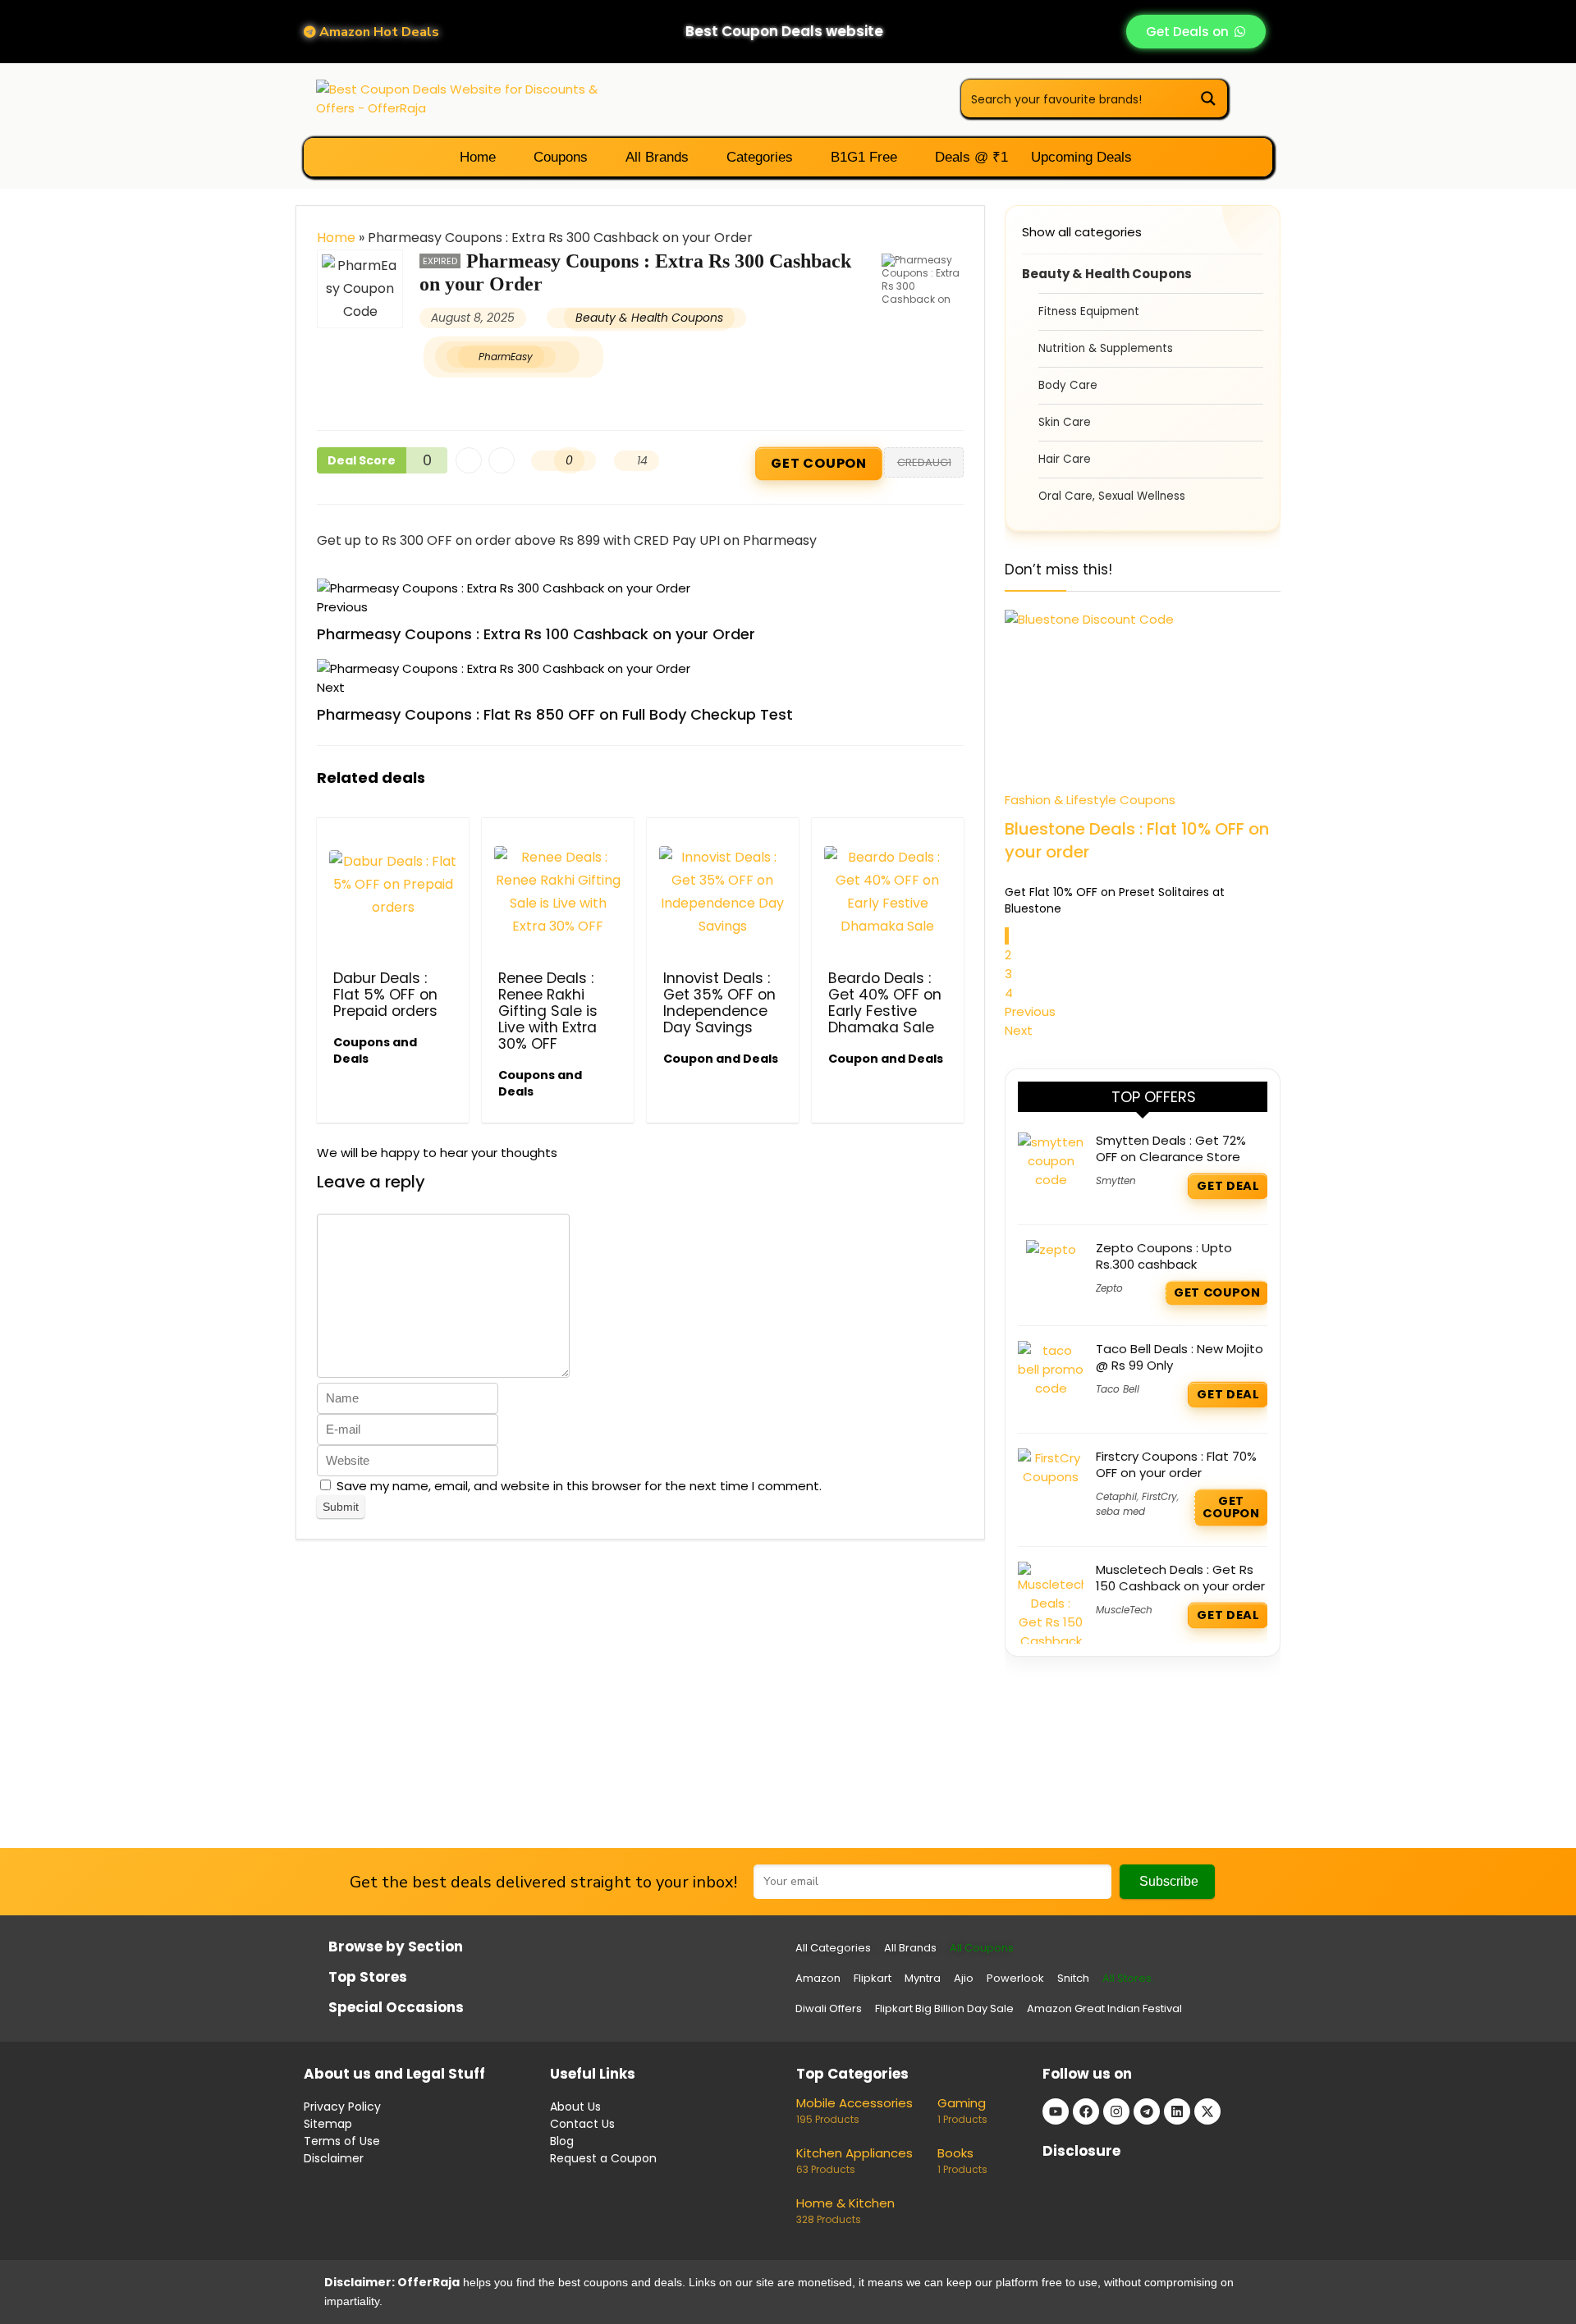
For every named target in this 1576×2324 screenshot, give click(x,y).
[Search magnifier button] (1208, 98)
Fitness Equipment (1089, 311)
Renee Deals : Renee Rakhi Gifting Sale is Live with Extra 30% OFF (548, 1011)
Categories (758, 157)
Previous (1030, 1011)
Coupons (559, 157)
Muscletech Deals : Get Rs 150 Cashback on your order (1180, 1578)
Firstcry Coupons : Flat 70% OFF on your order (1176, 1464)
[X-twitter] (1207, 2111)
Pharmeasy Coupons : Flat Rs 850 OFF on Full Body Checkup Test (555, 714)
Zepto (1109, 1288)
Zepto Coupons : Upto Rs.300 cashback (1164, 1256)
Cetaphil (1116, 1496)
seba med (1120, 1511)
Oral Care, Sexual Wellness (1112, 496)
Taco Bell (1118, 1389)
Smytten (1116, 1180)
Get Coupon (819, 464)
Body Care (1068, 385)
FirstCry (1159, 1496)
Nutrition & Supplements (1106, 348)
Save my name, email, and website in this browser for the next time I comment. (579, 1486)
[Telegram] (1147, 2111)
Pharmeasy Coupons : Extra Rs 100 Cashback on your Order (536, 634)
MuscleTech (1124, 1610)
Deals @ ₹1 (969, 157)
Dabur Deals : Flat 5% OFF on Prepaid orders (385, 995)
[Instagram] (1116, 2111)
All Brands (655, 157)
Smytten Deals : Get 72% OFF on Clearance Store (1171, 1148)
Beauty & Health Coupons (649, 318)
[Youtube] (1056, 2111)
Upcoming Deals (1081, 157)
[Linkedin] (1177, 2111)
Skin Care (1065, 422)
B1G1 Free (862, 157)
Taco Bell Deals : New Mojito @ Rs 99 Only (1180, 1357)
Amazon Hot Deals (378, 32)
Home (476, 157)
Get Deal (1228, 1186)
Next (1019, 1030)
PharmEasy (506, 357)
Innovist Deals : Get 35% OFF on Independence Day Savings (719, 1003)
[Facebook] (1086, 2111)
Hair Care (1065, 459)
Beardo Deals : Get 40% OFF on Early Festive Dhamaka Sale (885, 1003)
